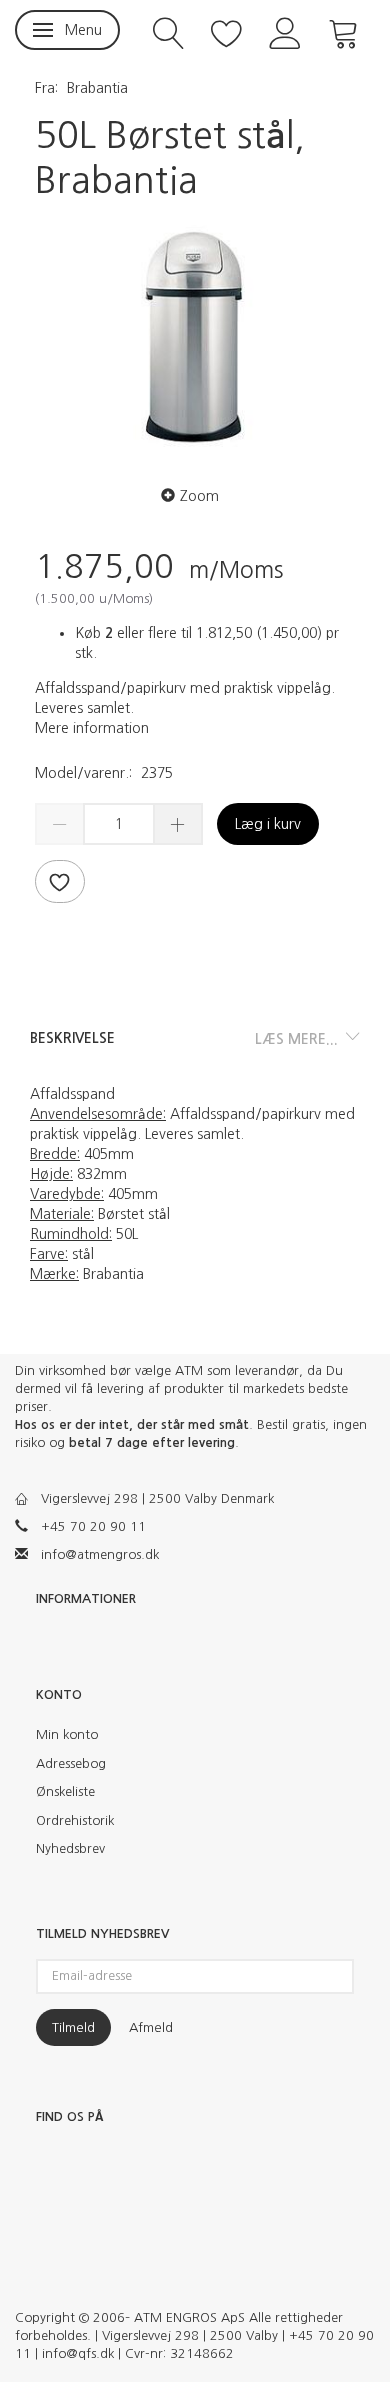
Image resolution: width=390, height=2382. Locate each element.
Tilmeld (73, 2027)
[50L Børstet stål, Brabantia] (195, 338)
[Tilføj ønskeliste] (60, 882)
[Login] (285, 31)
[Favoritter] (227, 31)
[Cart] (344, 31)
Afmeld (151, 2027)
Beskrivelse (72, 1038)
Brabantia (97, 88)
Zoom (199, 496)
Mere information (92, 728)
